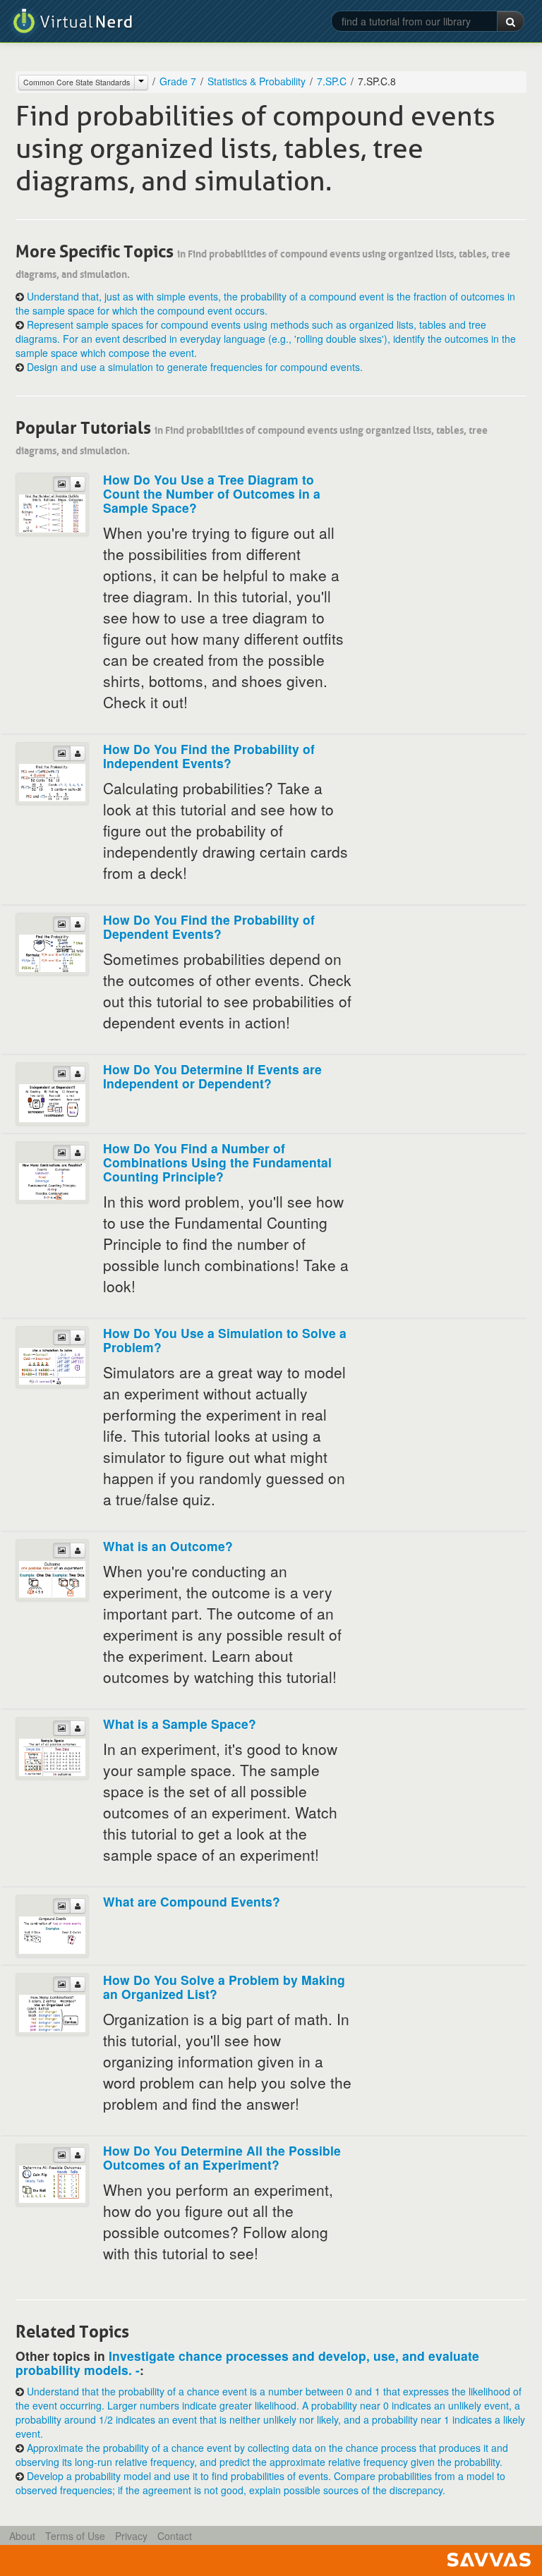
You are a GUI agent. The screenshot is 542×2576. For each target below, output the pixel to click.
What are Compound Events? (192, 1901)
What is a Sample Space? (180, 1724)
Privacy (131, 2536)
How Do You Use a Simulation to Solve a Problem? (225, 1340)
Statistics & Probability (257, 81)
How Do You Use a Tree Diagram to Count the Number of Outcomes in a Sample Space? (212, 493)
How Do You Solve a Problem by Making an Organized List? (224, 1987)
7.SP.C (332, 81)
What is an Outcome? (168, 1546)
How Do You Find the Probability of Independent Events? (209, 756)
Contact (175, 2536)
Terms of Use (75, 2536)
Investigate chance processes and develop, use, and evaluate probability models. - (247, 2363)
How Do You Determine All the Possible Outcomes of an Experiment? (222, 2157)
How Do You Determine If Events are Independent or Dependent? (212, 1076)
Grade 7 (178, 81)
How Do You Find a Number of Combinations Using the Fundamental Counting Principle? (217, 1162)
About (22, 2536)
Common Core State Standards (77, 82)
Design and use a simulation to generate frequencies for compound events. (195, 367)
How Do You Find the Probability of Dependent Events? (209, 926)
